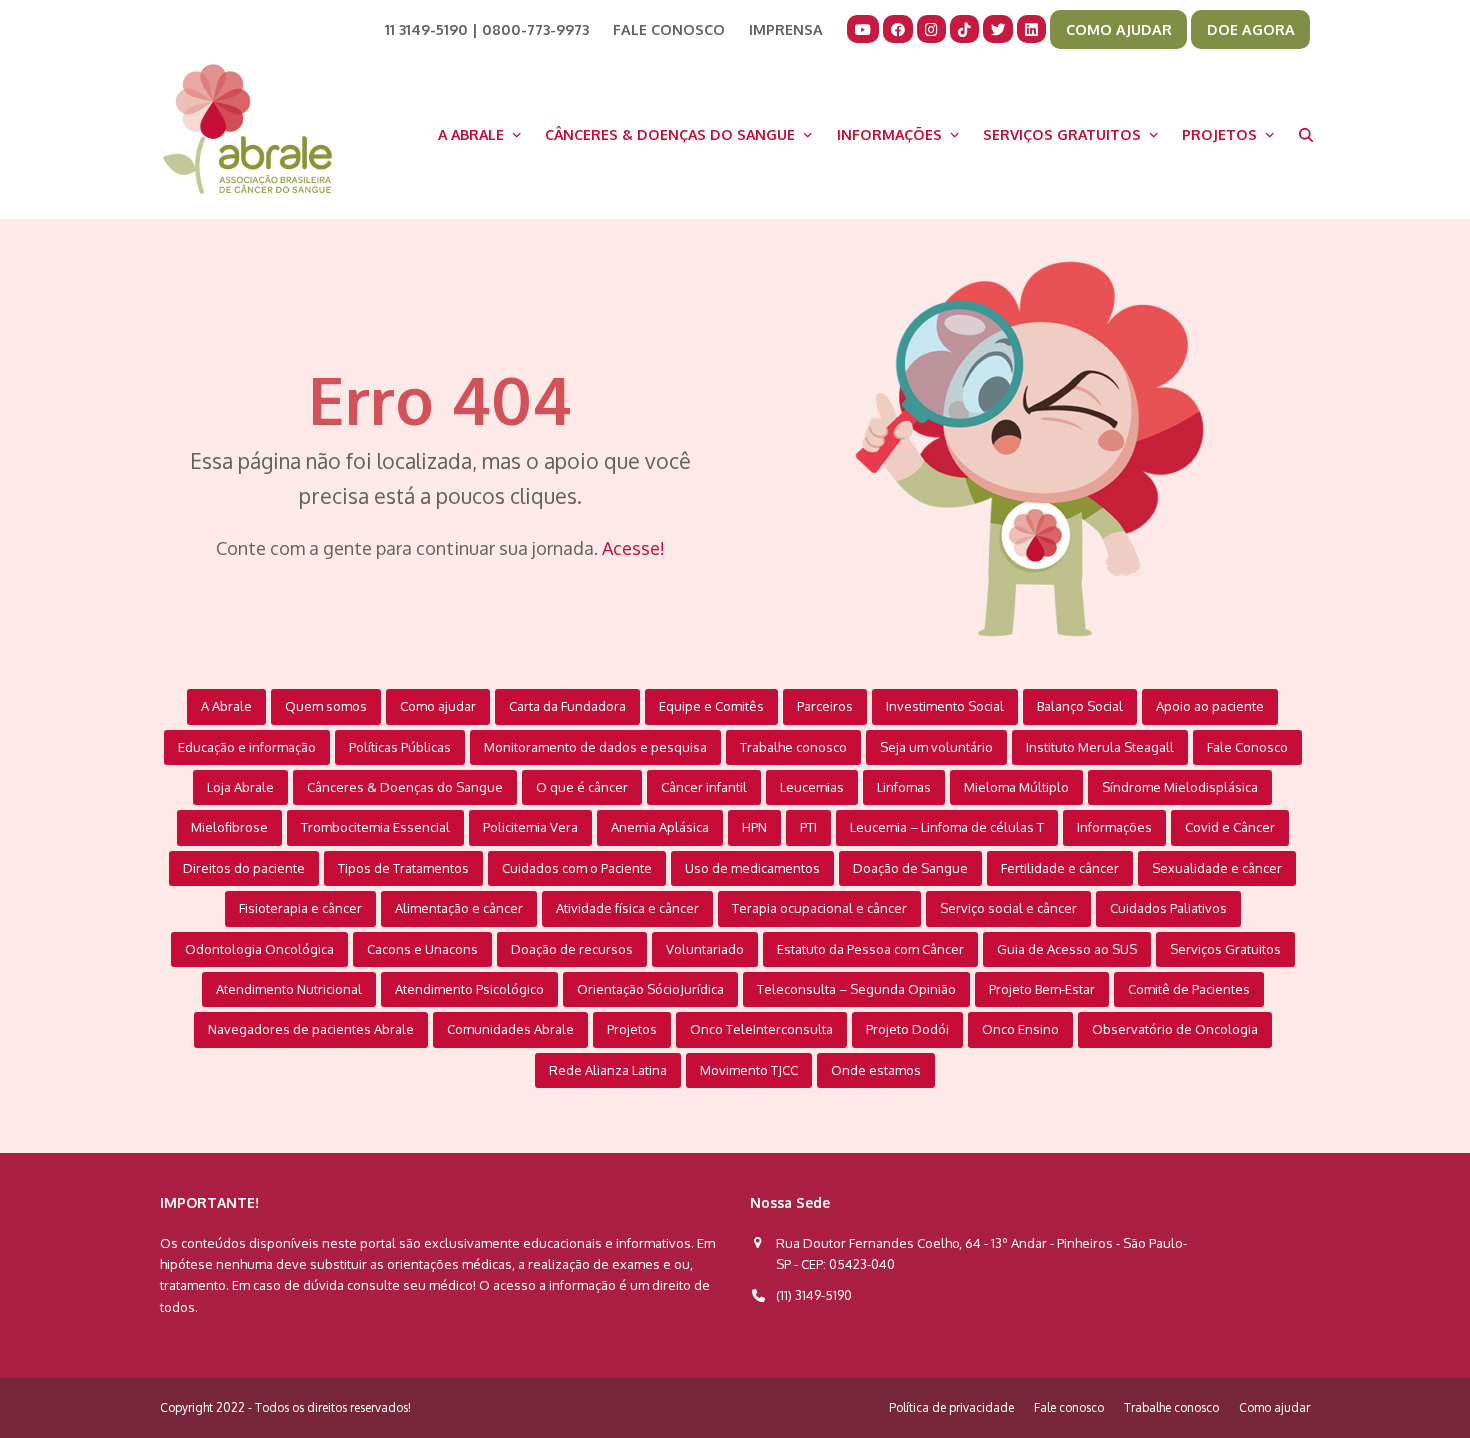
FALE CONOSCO (669, 29)
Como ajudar (1274, 1407)
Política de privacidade (951, 1407)
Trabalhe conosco (1171, 1407)
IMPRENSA (786, 29)
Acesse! (633, 548)
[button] (1306, 134)
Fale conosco (1069, 1407)
